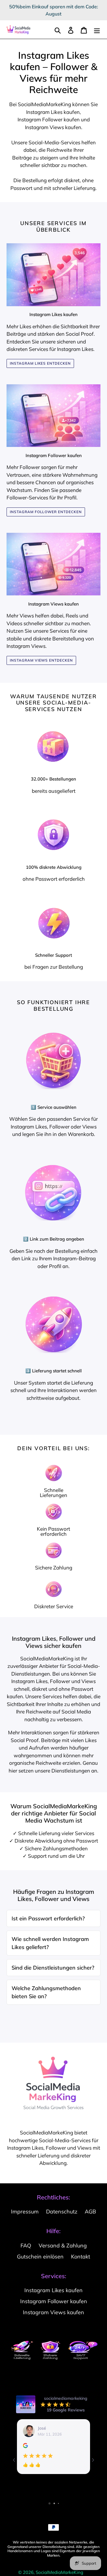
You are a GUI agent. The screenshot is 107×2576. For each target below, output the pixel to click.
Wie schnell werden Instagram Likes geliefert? (50, 1943)
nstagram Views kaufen (54, 127)
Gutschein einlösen (40, 2257)
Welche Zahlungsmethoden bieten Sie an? (46, 1992)
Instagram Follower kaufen (49, 119)
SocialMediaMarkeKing (59, 2572)
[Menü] (97, 30)
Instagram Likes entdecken (40, 363)
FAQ (26, 2246)
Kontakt (81, 2257)
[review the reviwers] (25, 2447)
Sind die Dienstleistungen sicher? (53, 1968)
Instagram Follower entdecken (46, 512)
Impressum (25, 2212)
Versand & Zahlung (63, 2246)
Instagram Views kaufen (53, 2312)
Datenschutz (62, 2212)
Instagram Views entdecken (41, 660)
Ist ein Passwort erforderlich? (48, 1918)
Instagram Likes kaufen (53, 112)
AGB (90, 2212)
